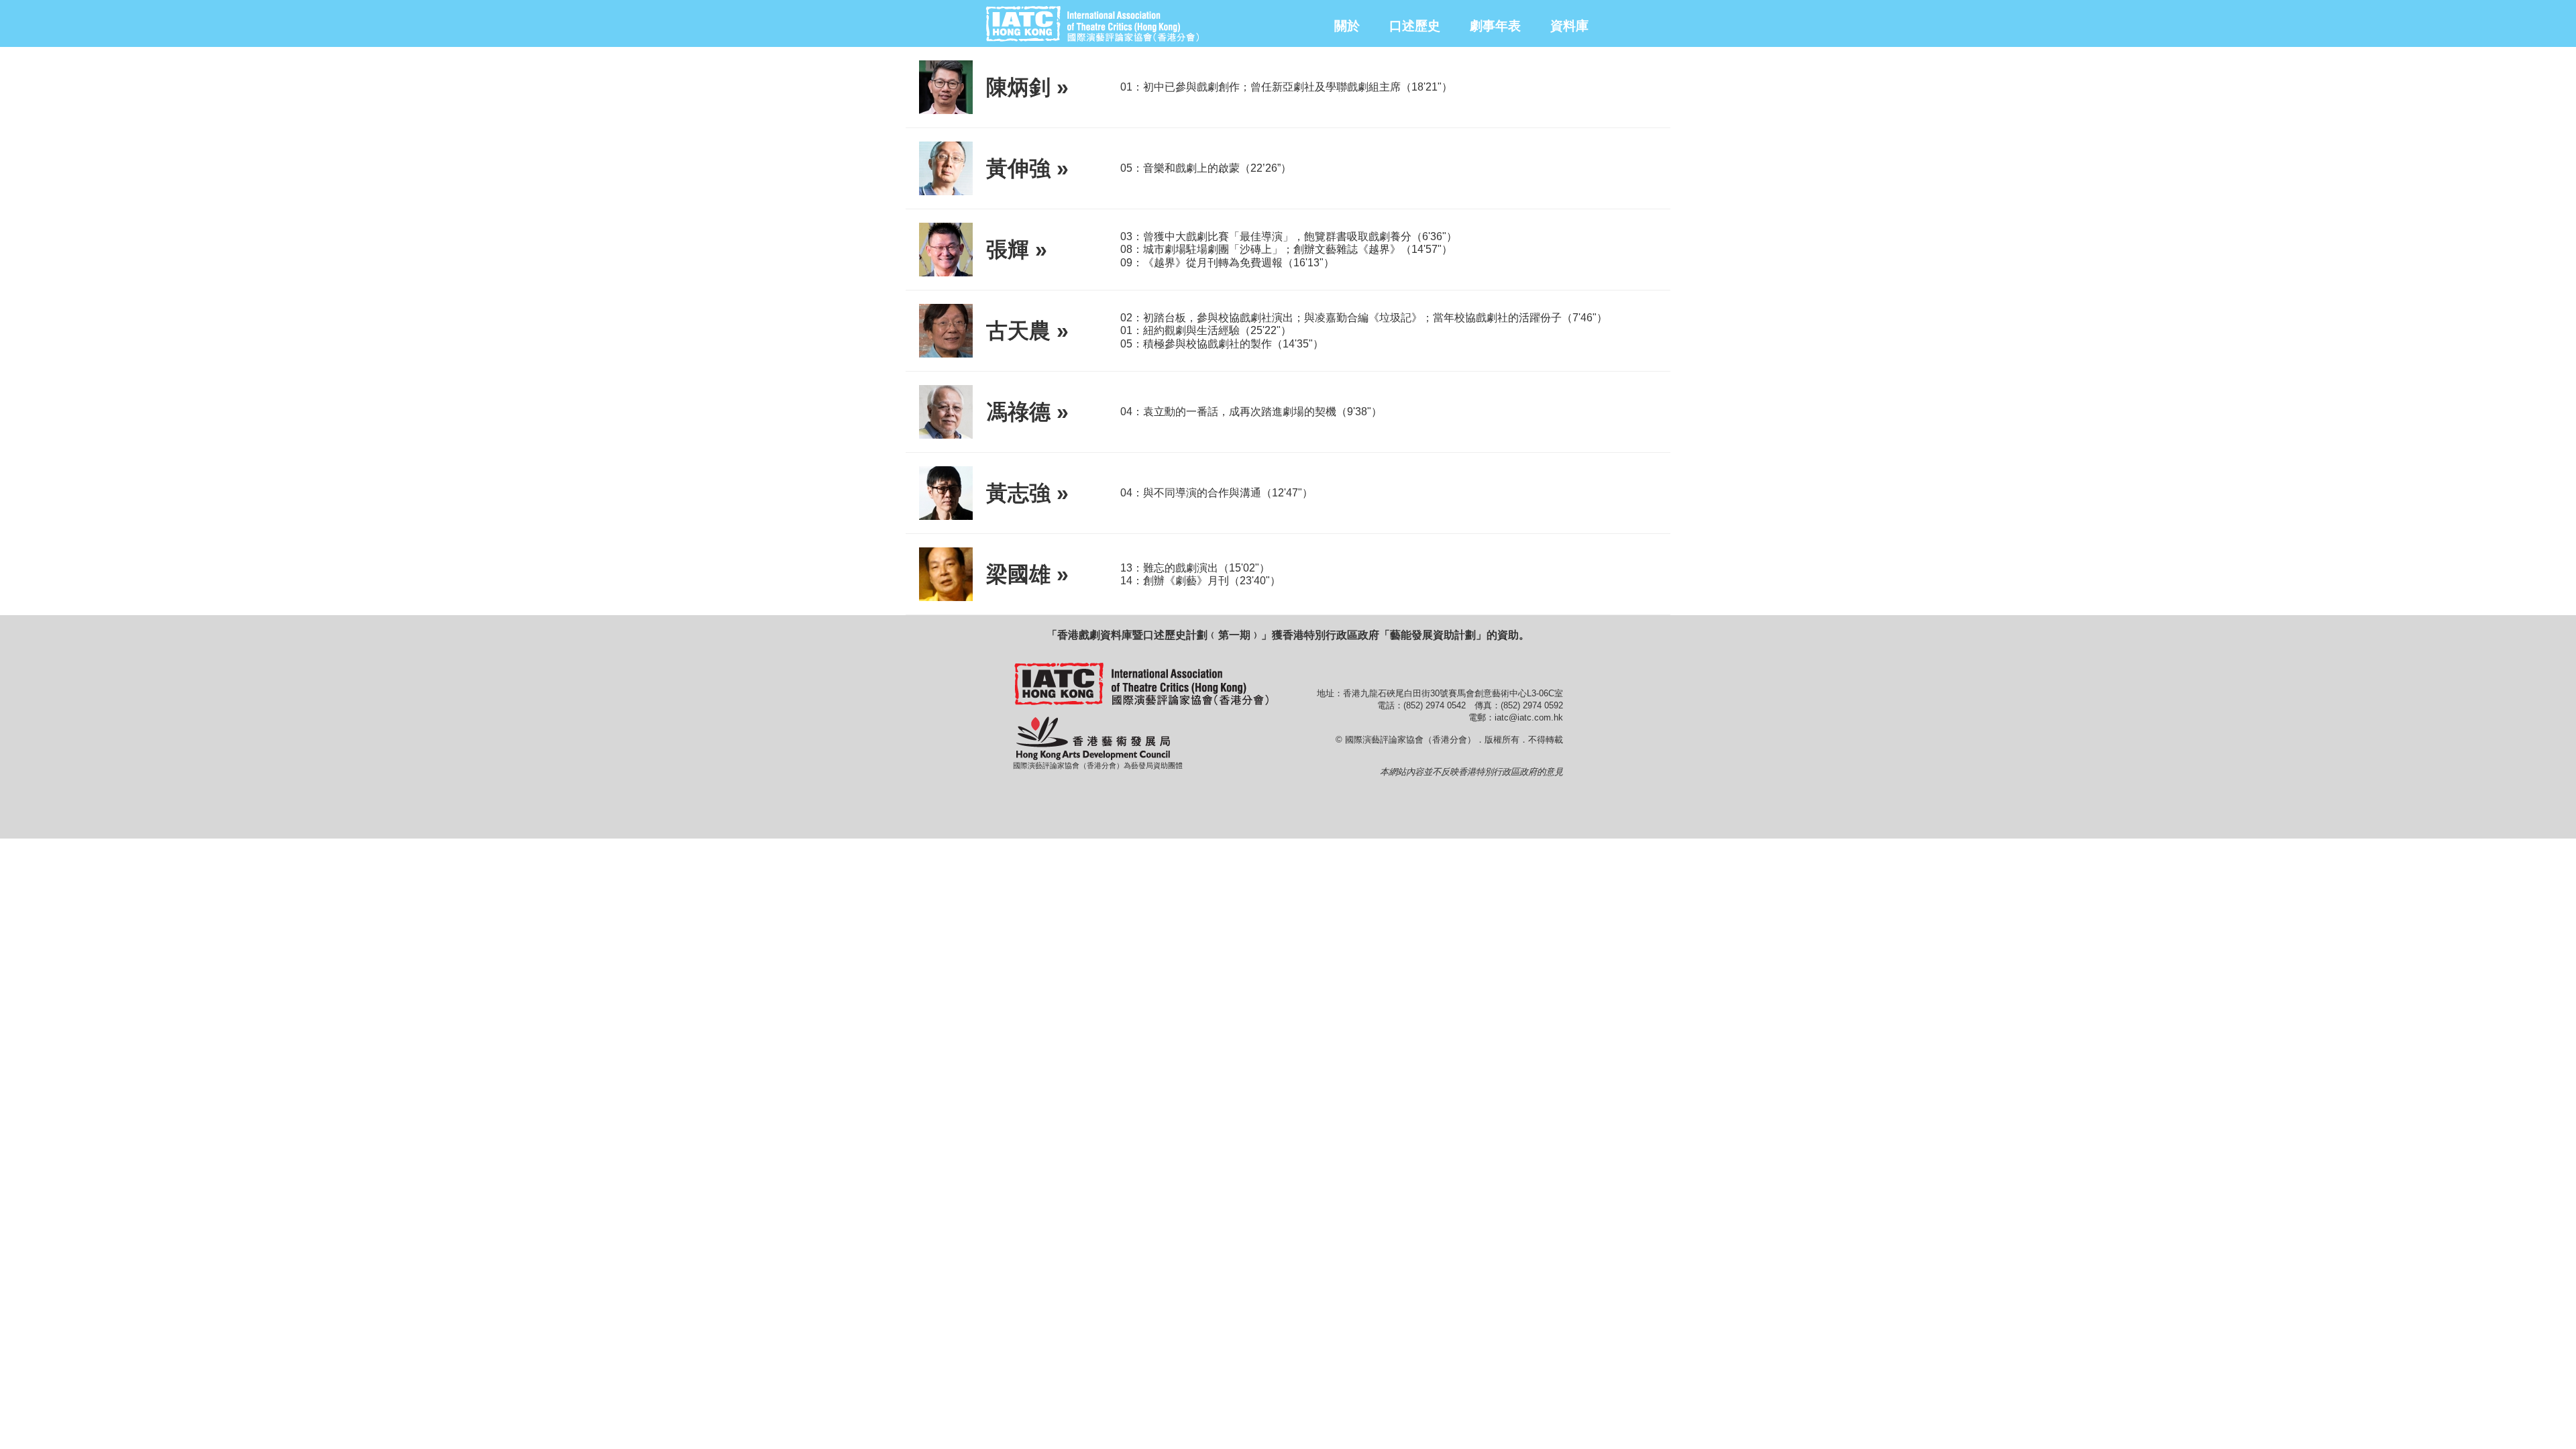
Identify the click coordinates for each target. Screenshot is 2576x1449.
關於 (1347, 26)
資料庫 (1569, 26)
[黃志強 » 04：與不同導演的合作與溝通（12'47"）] (1288, 517)
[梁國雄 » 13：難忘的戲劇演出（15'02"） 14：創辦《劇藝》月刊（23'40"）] (1288, 598)
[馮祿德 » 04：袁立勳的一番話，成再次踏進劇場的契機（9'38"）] (1288, 436)
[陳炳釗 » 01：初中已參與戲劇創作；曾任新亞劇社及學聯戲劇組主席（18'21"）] (1288, 111)
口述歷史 (1415, 26)
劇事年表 (1495, 26)
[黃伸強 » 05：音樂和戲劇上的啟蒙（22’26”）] (1288, 192)
